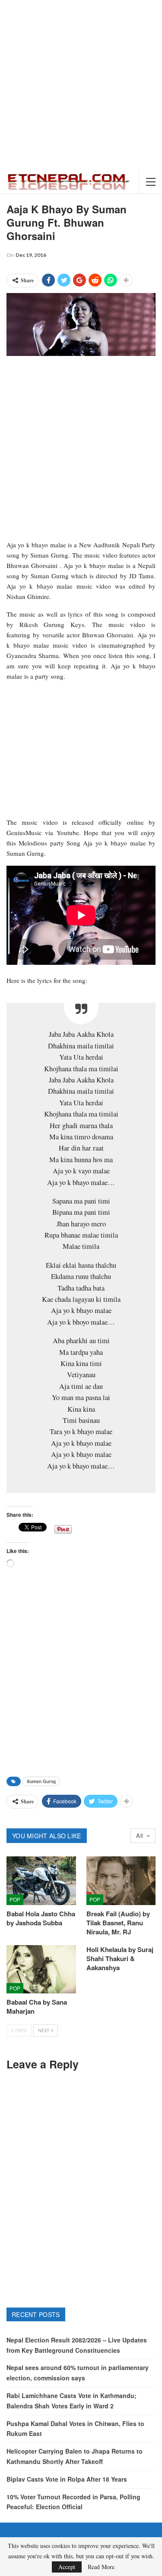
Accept (67, 2567)
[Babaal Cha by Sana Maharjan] (41, 1969)
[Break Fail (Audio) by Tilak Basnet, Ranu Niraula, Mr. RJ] (121, 1881)
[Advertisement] (81, 85)
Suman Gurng (41, 1781)
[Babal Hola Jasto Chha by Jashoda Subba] (41, 1881)
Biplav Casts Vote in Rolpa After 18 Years (67, 2479)
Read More (101, 2567)
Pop (15, 1899)
